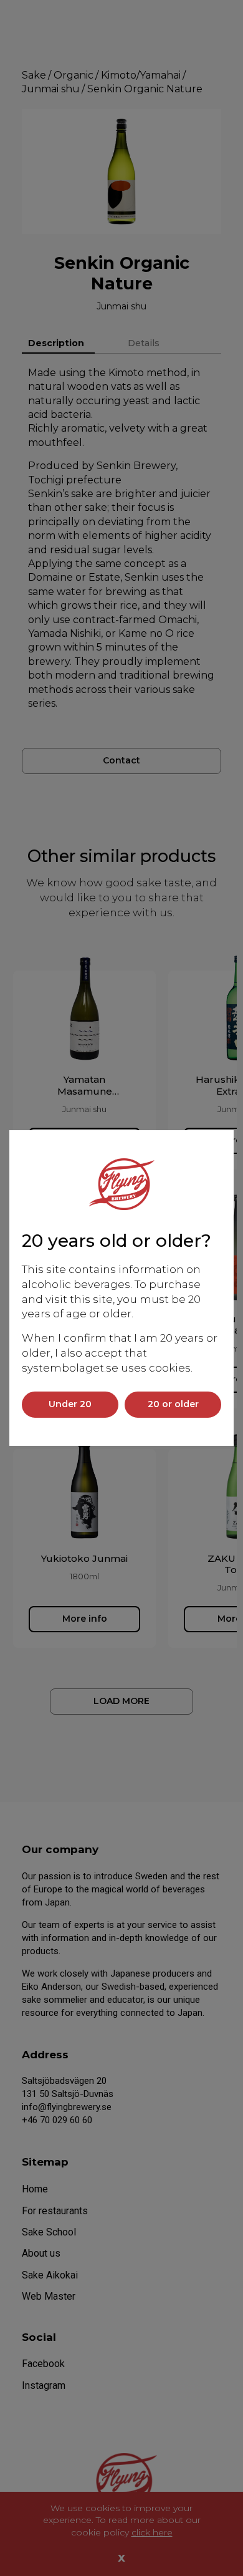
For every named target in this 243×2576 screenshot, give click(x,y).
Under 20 (70, 1404)
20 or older (173, 1404)
